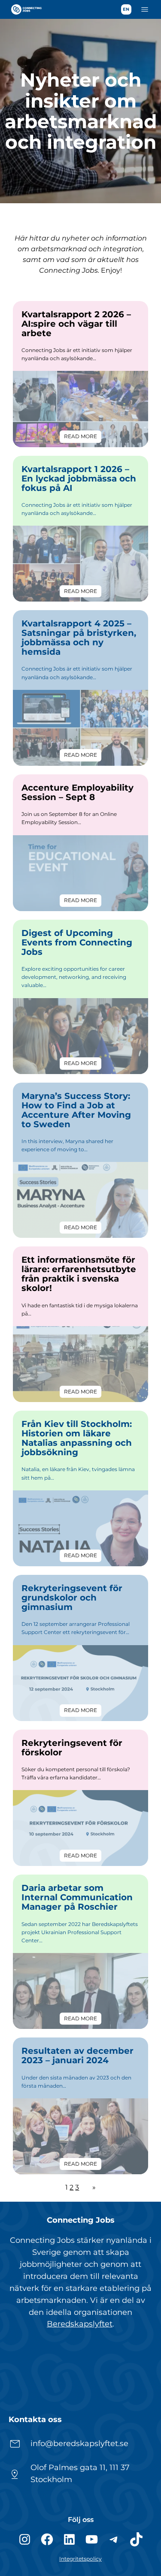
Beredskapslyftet (80, 2324)
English (126, 9)
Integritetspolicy (80, 2559)
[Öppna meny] (145, 9)
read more (83, 438)
